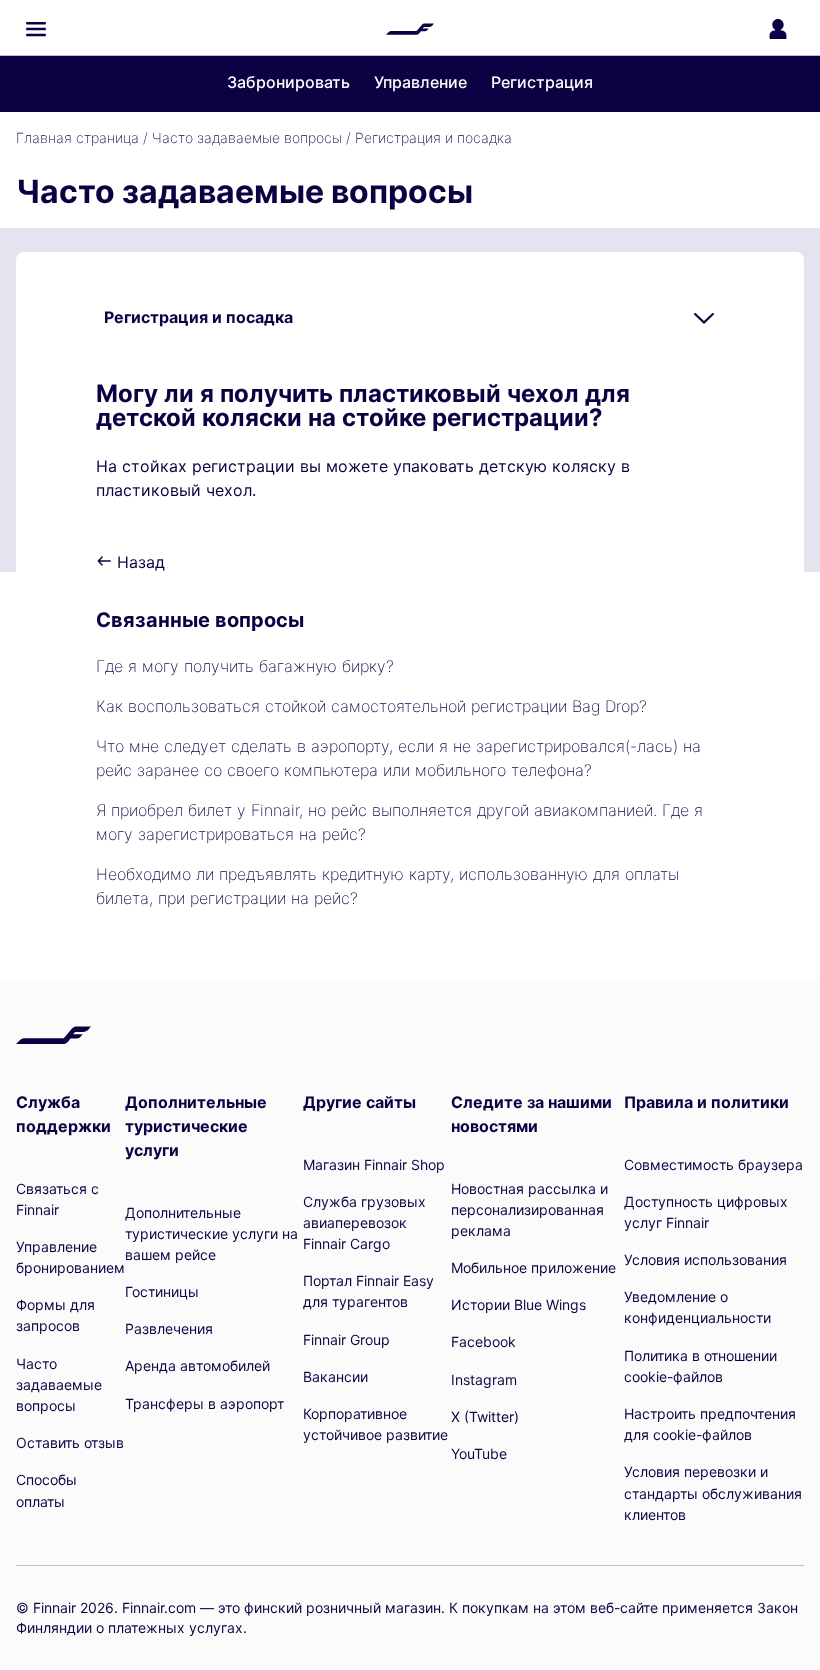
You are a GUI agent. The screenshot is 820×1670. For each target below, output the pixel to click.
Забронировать (288, 82)
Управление (420, 82)
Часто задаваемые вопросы (247, 137)
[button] (36, 29)
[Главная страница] (410, 29)
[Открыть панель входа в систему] (778, 29)
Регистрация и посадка (433, 137)
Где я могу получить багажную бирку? (245, 666)
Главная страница (77, 137)
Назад (138, 562)
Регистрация (542, 82)
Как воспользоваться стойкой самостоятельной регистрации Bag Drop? (371, 706)
